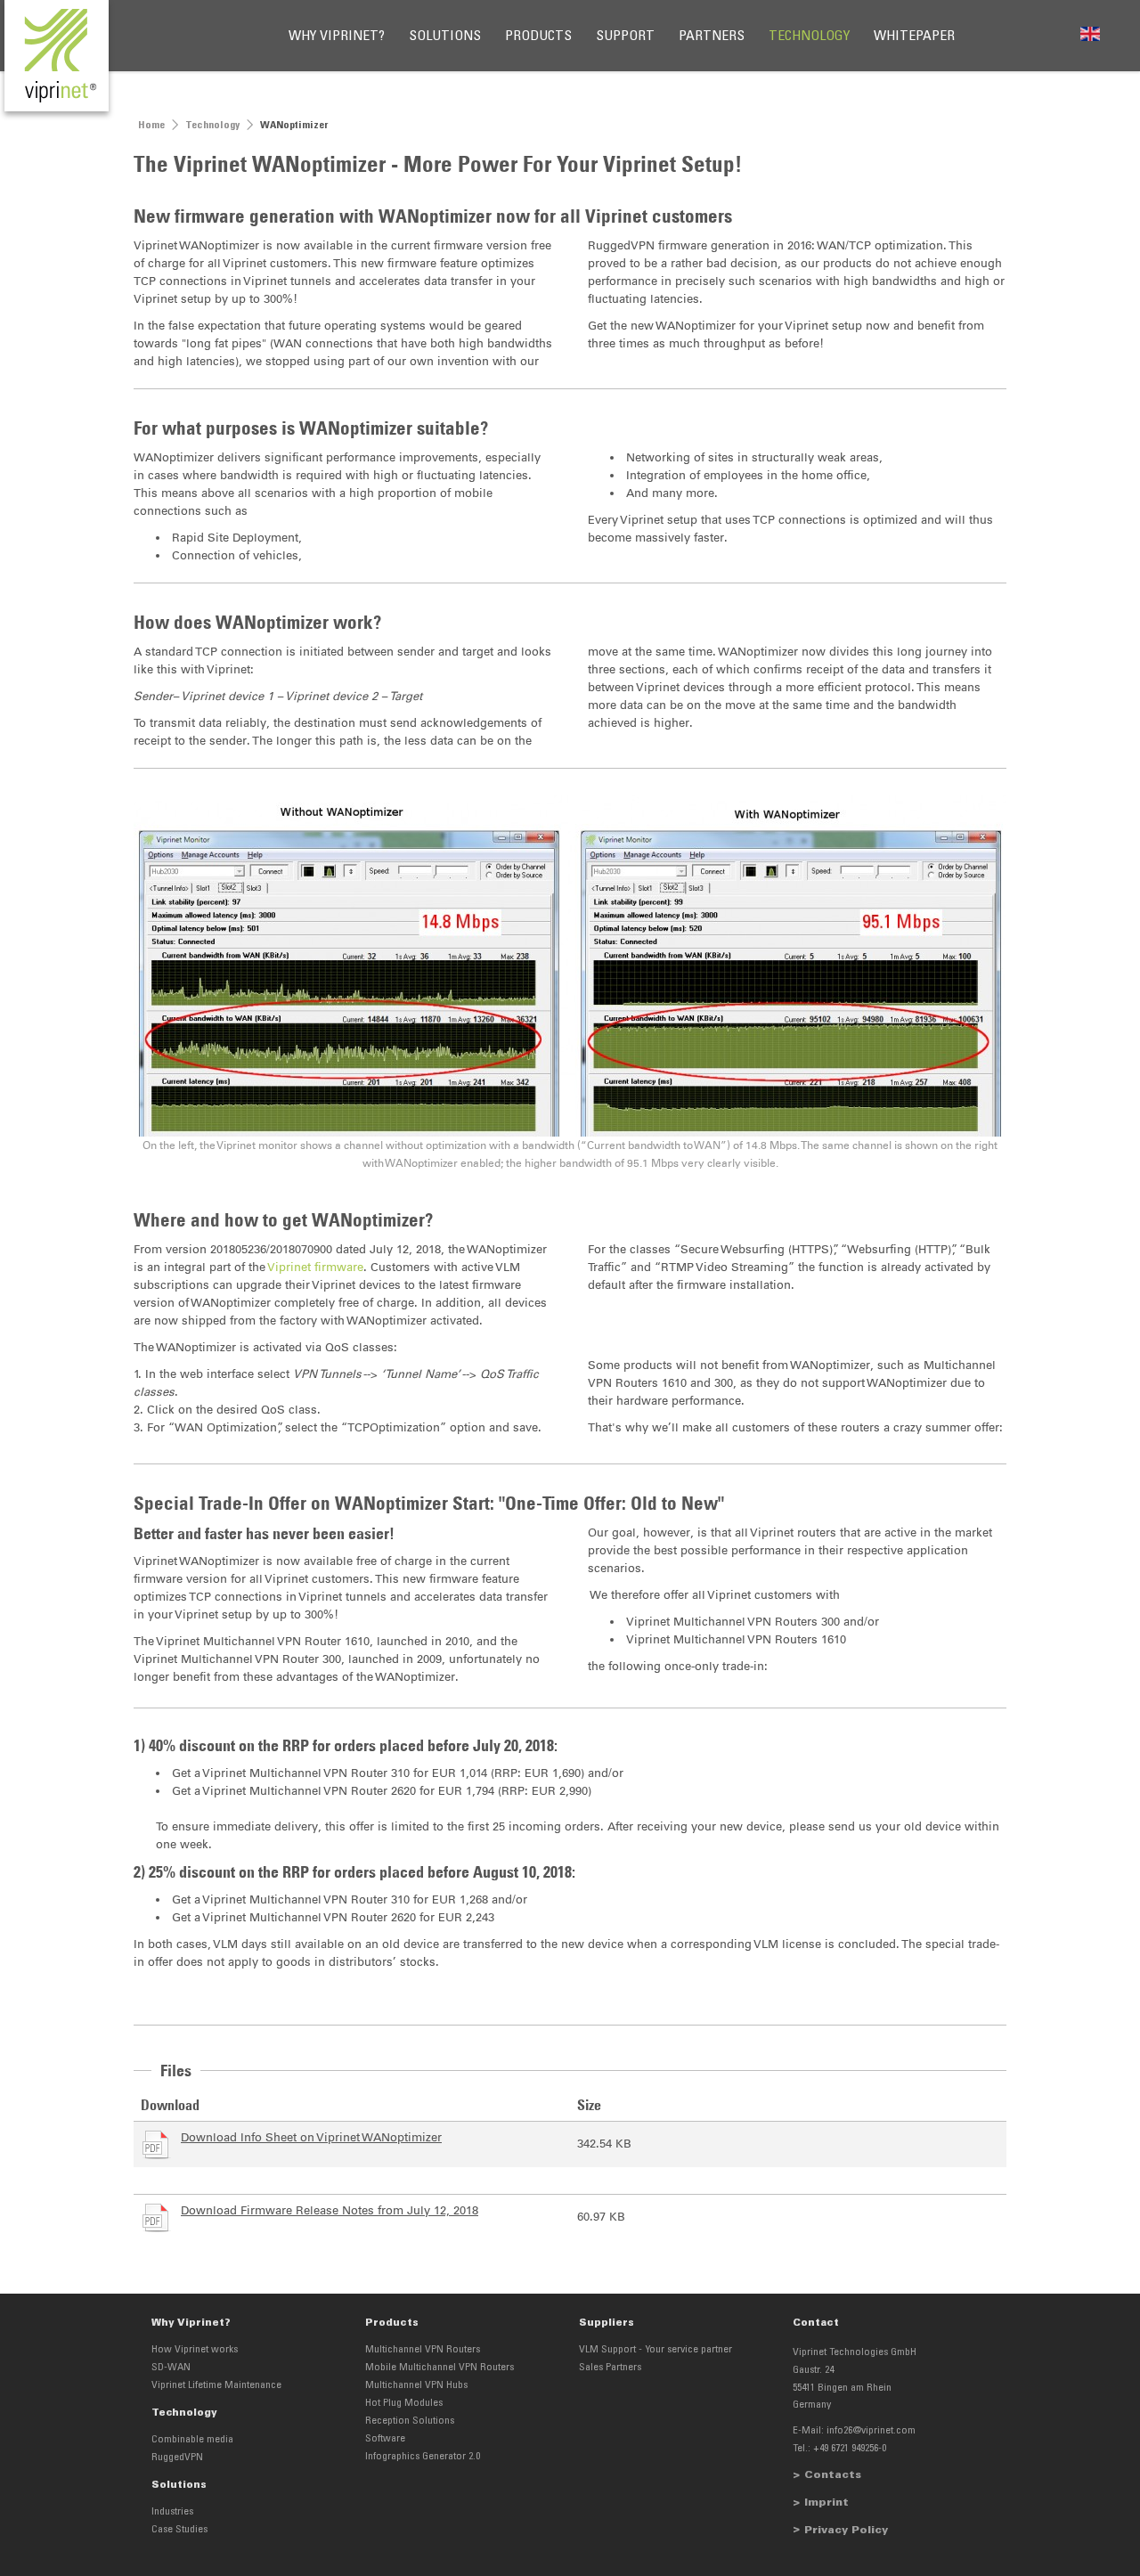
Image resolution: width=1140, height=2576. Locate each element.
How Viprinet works (195, 2350)
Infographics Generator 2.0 (423, 2457)
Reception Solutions (410, 2421)
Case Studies (179, 2530)
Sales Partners (610, 2368)
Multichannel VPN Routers (423, 2350)
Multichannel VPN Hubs (416, 2385)
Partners (712, 37)
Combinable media (192, 2440)
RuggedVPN (177, 2458)
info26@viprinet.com (871, 2431)
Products (538, 37)
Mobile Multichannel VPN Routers (440, 2368)
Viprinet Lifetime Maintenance (216, 2385)
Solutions (445, 37)
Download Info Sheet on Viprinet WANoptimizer (311, 2137)
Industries (172, 2512)
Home (151, 126)
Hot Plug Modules (404, 2403)
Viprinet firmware (316, 1267)
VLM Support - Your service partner (655, 2350)
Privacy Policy (846, 2531)
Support (625, 37)
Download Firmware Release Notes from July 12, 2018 (330, 2210)
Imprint (826, 2503)
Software (385, 2439)
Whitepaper (914, 37)
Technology (809, 37)
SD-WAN (171, 2368)
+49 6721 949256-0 (850, 2449)
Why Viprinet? (337, 37)
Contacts (833, 2475)
